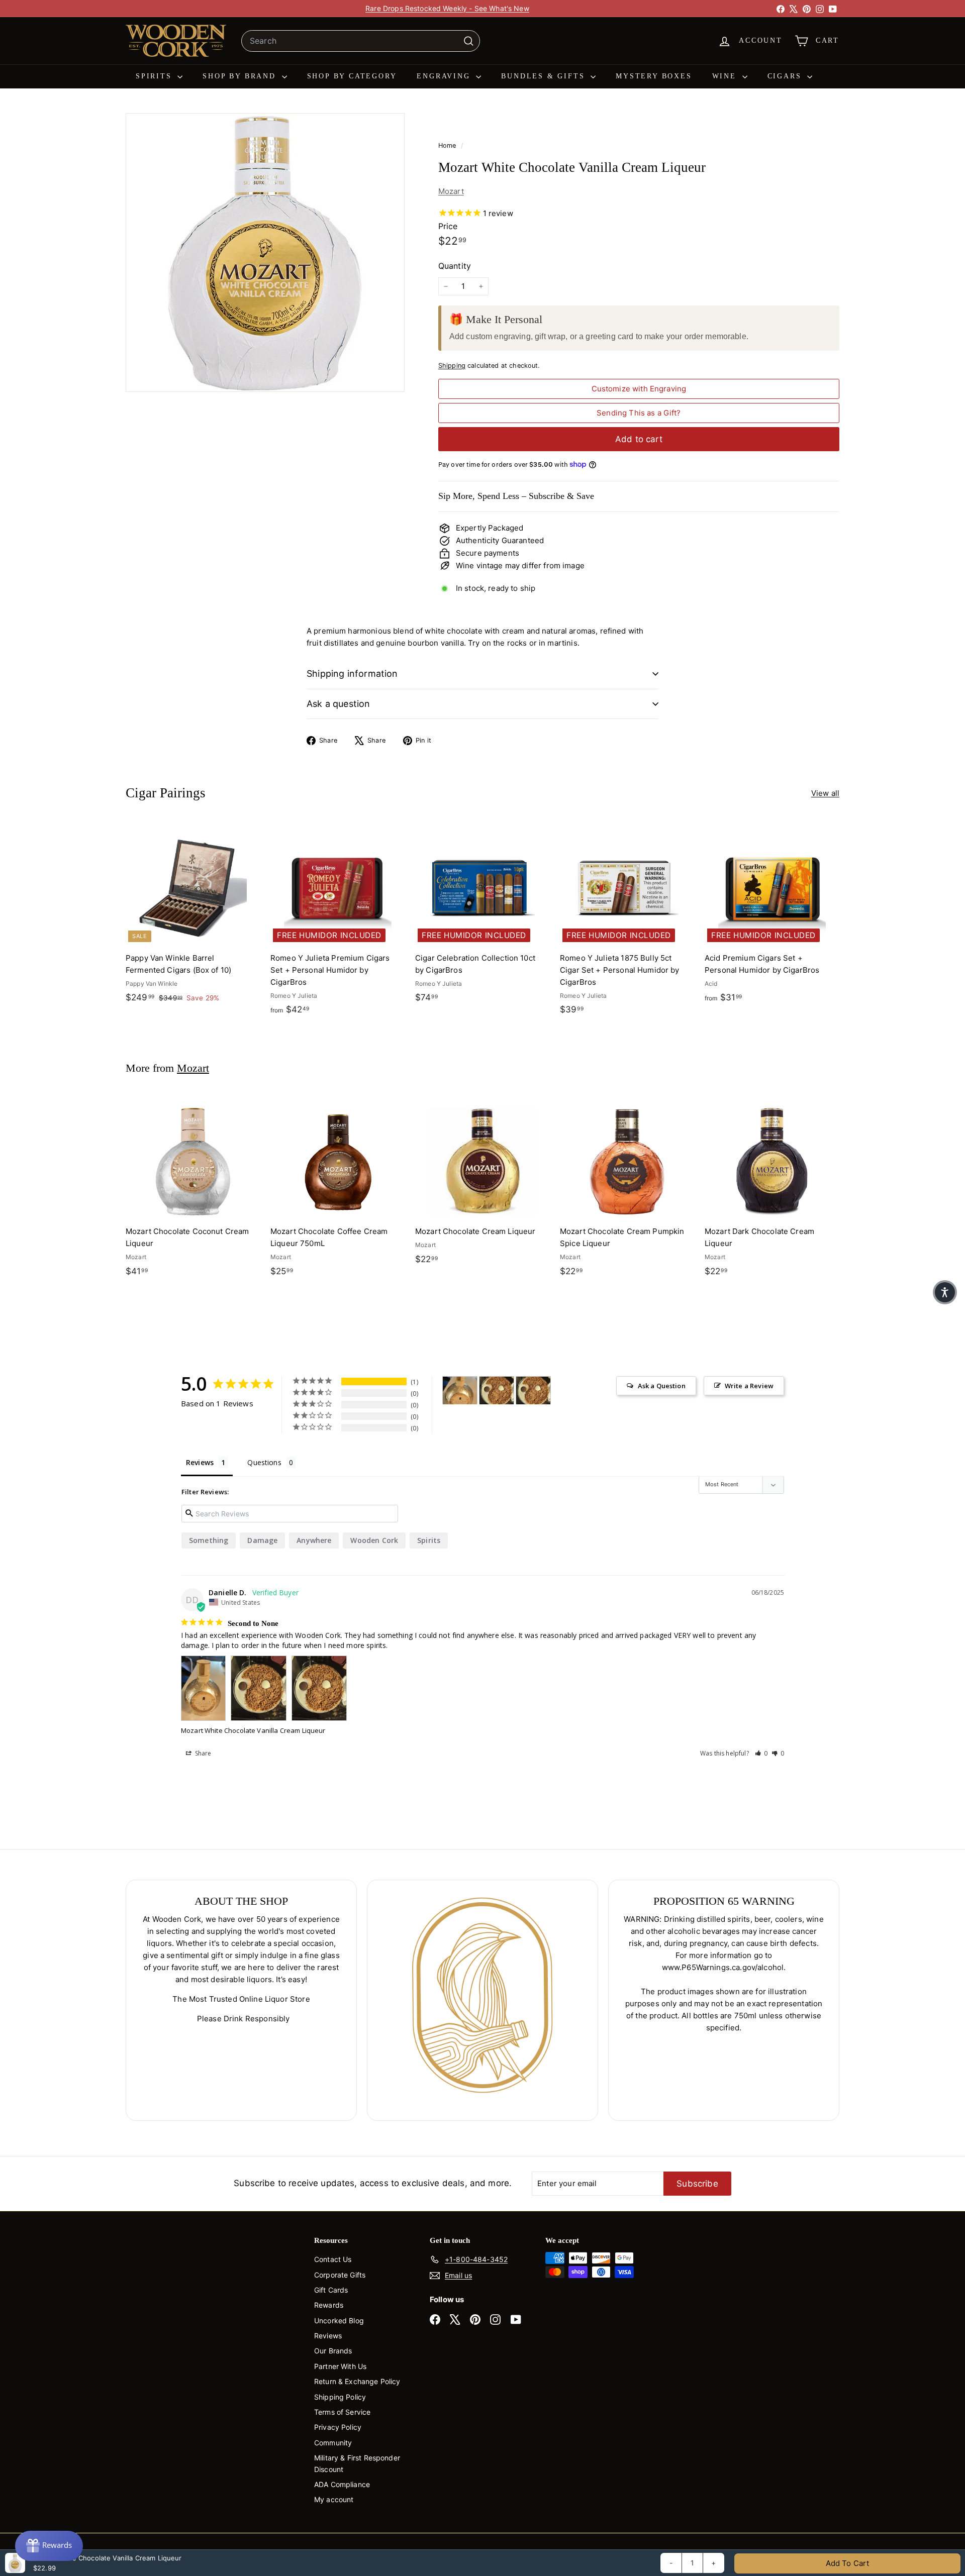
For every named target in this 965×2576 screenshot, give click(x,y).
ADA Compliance (342, 2484)
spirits (429, 1540)
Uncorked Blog (339, 2321)
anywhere (314, 1540)
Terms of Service (342, 2412)
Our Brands (333, 2351)
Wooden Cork (374, 1540)
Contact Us (333, 2259)
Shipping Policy (340, 2397)
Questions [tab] (264, 1462)
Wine (726, 76)
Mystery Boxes (654, 76)
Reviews (328, 2336)
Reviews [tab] (200, 1462)
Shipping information (352, 674)
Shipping (452, 366)
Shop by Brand (241, 76)
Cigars (786, 76)
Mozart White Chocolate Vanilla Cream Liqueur (253, 1730)
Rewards (329, 2305)
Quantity (455, 266)
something (209, 1540)
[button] (761, 1753)
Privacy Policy (338, 2427)
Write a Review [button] (749, 1386)
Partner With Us (340, 2366)
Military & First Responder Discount (357, 2463)
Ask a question (339, 704)
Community (333, 2443)
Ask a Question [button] (662, 1386)
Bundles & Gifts (545, 76)
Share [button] (203, 1753)
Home (448, 145)
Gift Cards (331, 2290)
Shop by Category (352, 76)
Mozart (451, 191)
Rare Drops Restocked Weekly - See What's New (447, 8)
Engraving (445, 76)
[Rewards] (49, 2546)
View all (825, 793)
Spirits (155, 76)
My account (334, 2499)
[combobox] (361, 41)
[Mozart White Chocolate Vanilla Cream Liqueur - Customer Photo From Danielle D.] (460, 1390)
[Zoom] (265, 252)
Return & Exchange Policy (357, 2381)
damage (262, 1540)
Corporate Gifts (340, 2275)
